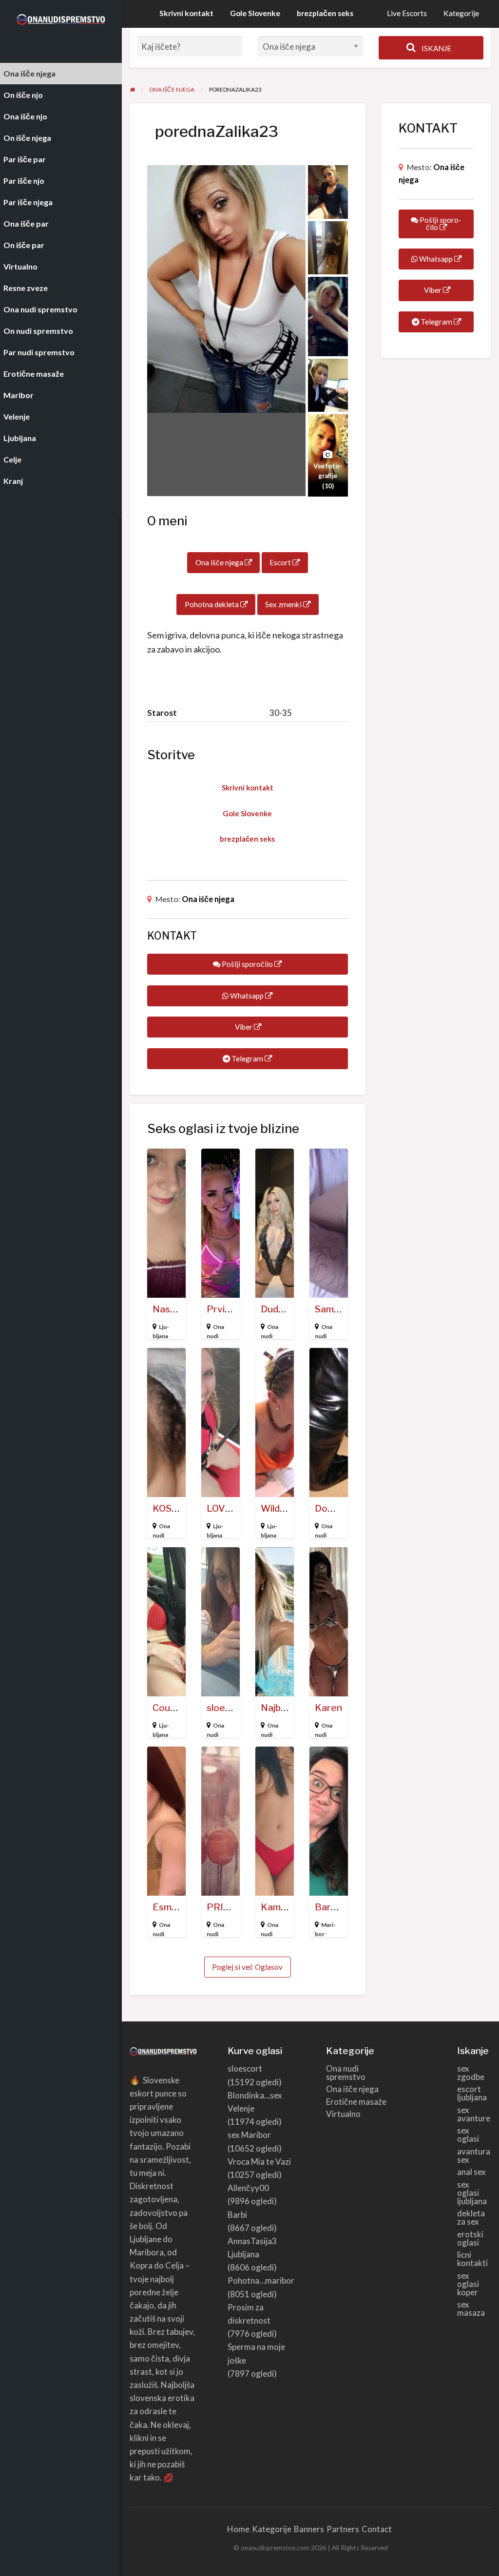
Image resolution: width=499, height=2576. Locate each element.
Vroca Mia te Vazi (259, 2162)
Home (238, 2529)
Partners (343, 2529)
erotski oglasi (470, 2238)
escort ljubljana (472, 2093)
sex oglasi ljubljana (472, 2193)
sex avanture (474, 2114)
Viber (244, 1027)
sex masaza (471, 2308)
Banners (309, 2529)
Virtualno (343, 2114)
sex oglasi (468, 2134)
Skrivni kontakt (186, 13)
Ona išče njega (220, 562)
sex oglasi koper (468, 2284)
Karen (328, 1708)
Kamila (275, 1907)
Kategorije (461, 13)
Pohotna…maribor (261, 2280)
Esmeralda (176, 1907)
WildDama (283, 1509)
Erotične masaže (356, 2102)
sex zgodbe (471, 2073)
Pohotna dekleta (212, 604)
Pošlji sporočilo (247, 964)
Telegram (247, 1058)
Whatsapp (247, 996)
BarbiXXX (336, 1907)
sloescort (228, 1708)
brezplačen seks (325, 13)
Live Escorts (407, 13)
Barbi (237, 2215)
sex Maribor (249, 2135)
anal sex (471, 2172)
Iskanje (436, 48)
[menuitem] (407, 14)
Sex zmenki (284, 604)
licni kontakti (472, 2259)
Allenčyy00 (248, 2188)
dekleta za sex (471, 2217)
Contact (377, 2529)
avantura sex (474, 2155)
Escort (281, 562)
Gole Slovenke (255, 13)
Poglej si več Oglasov (247, 1967)
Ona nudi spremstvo (346, 2073)
